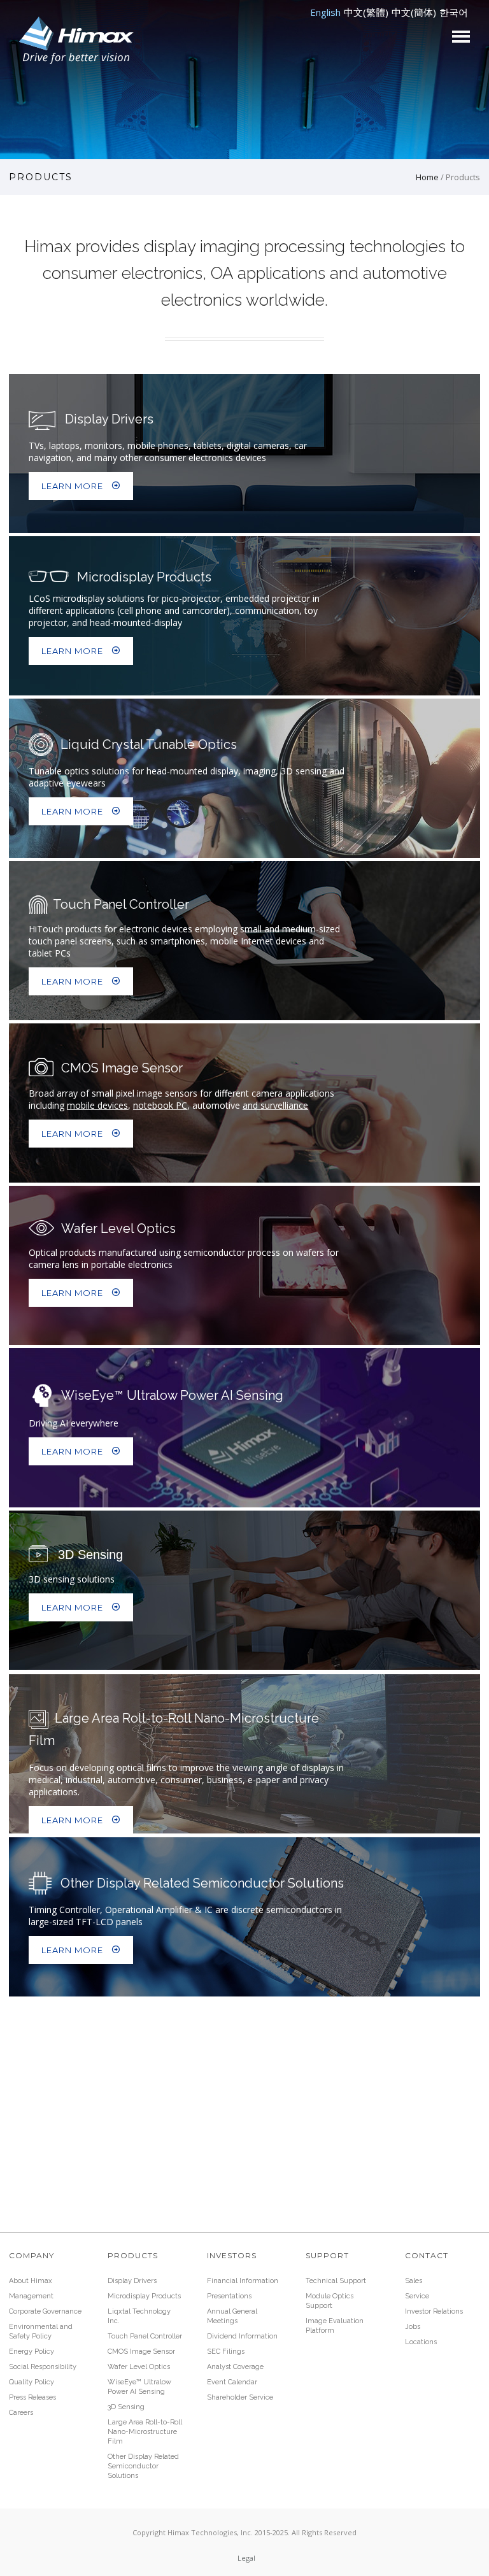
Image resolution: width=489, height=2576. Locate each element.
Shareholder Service (240, 2397)
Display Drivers (132, 2281)
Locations (421, 2342)
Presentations (229, 2296)
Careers (21, 2413)
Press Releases (32, 2397)
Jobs (413, 2327)
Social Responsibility (43, 2367)
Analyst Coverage (235, 2367)
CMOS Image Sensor (141, 2352)
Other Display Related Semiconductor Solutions (143, 2466)
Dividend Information (242, 2336)
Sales (414, 2281)
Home (427, 177)
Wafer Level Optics (139, 2367)
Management (31, 2296)
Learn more (72, 486)
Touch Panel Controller (145, 2336)
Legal (246, 2558)
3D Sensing (126, 2407)
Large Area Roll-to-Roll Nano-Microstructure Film (145, 2432)
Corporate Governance (45, 2311)
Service (417, 2296)
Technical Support (336, 2281)
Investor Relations (434, 2311)
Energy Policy (32, 2352)
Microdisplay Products (144, 2296)
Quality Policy (32, 2382)
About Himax (31, 2281)
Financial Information (243, 2281)
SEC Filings (226, 2352)
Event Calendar (232, 2382)
